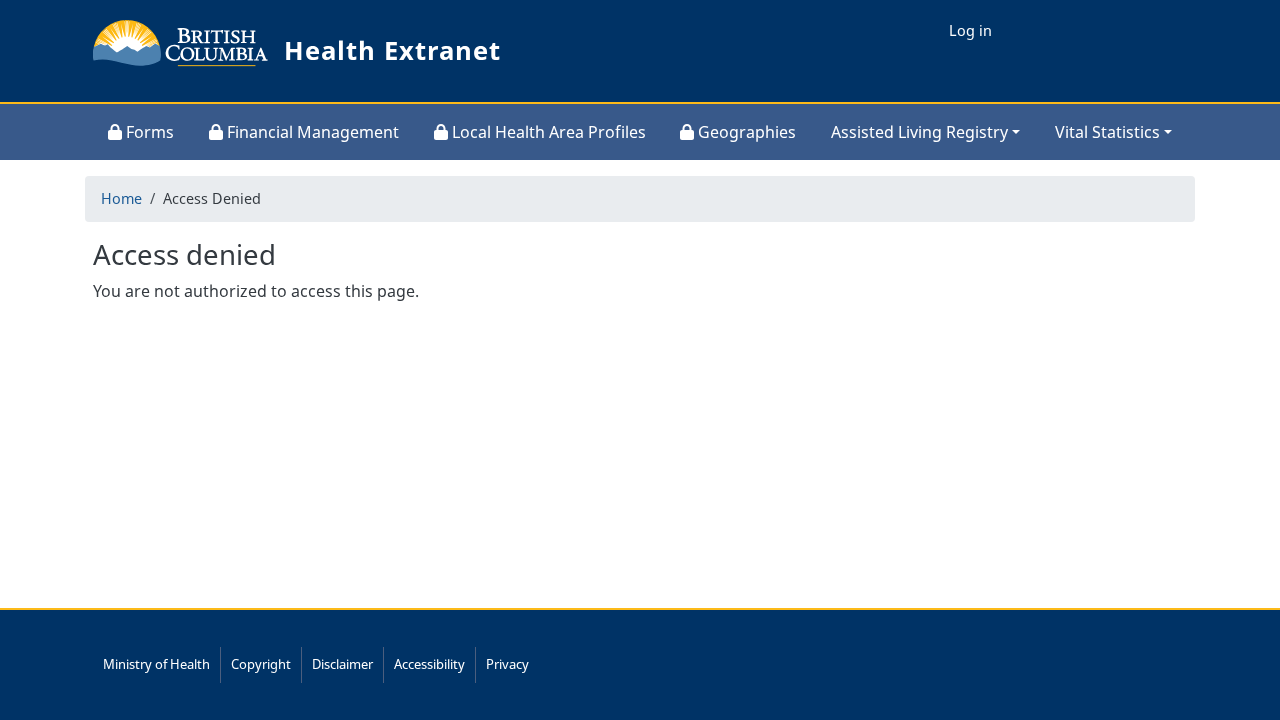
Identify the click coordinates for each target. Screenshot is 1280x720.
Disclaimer (342, 664)
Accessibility (429, 664)
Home (121, 198)
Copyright (261, 664)
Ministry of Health (156, 664)
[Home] (181, 51)
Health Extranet (392, 50)
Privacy (507, 664)
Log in (970, 30)
